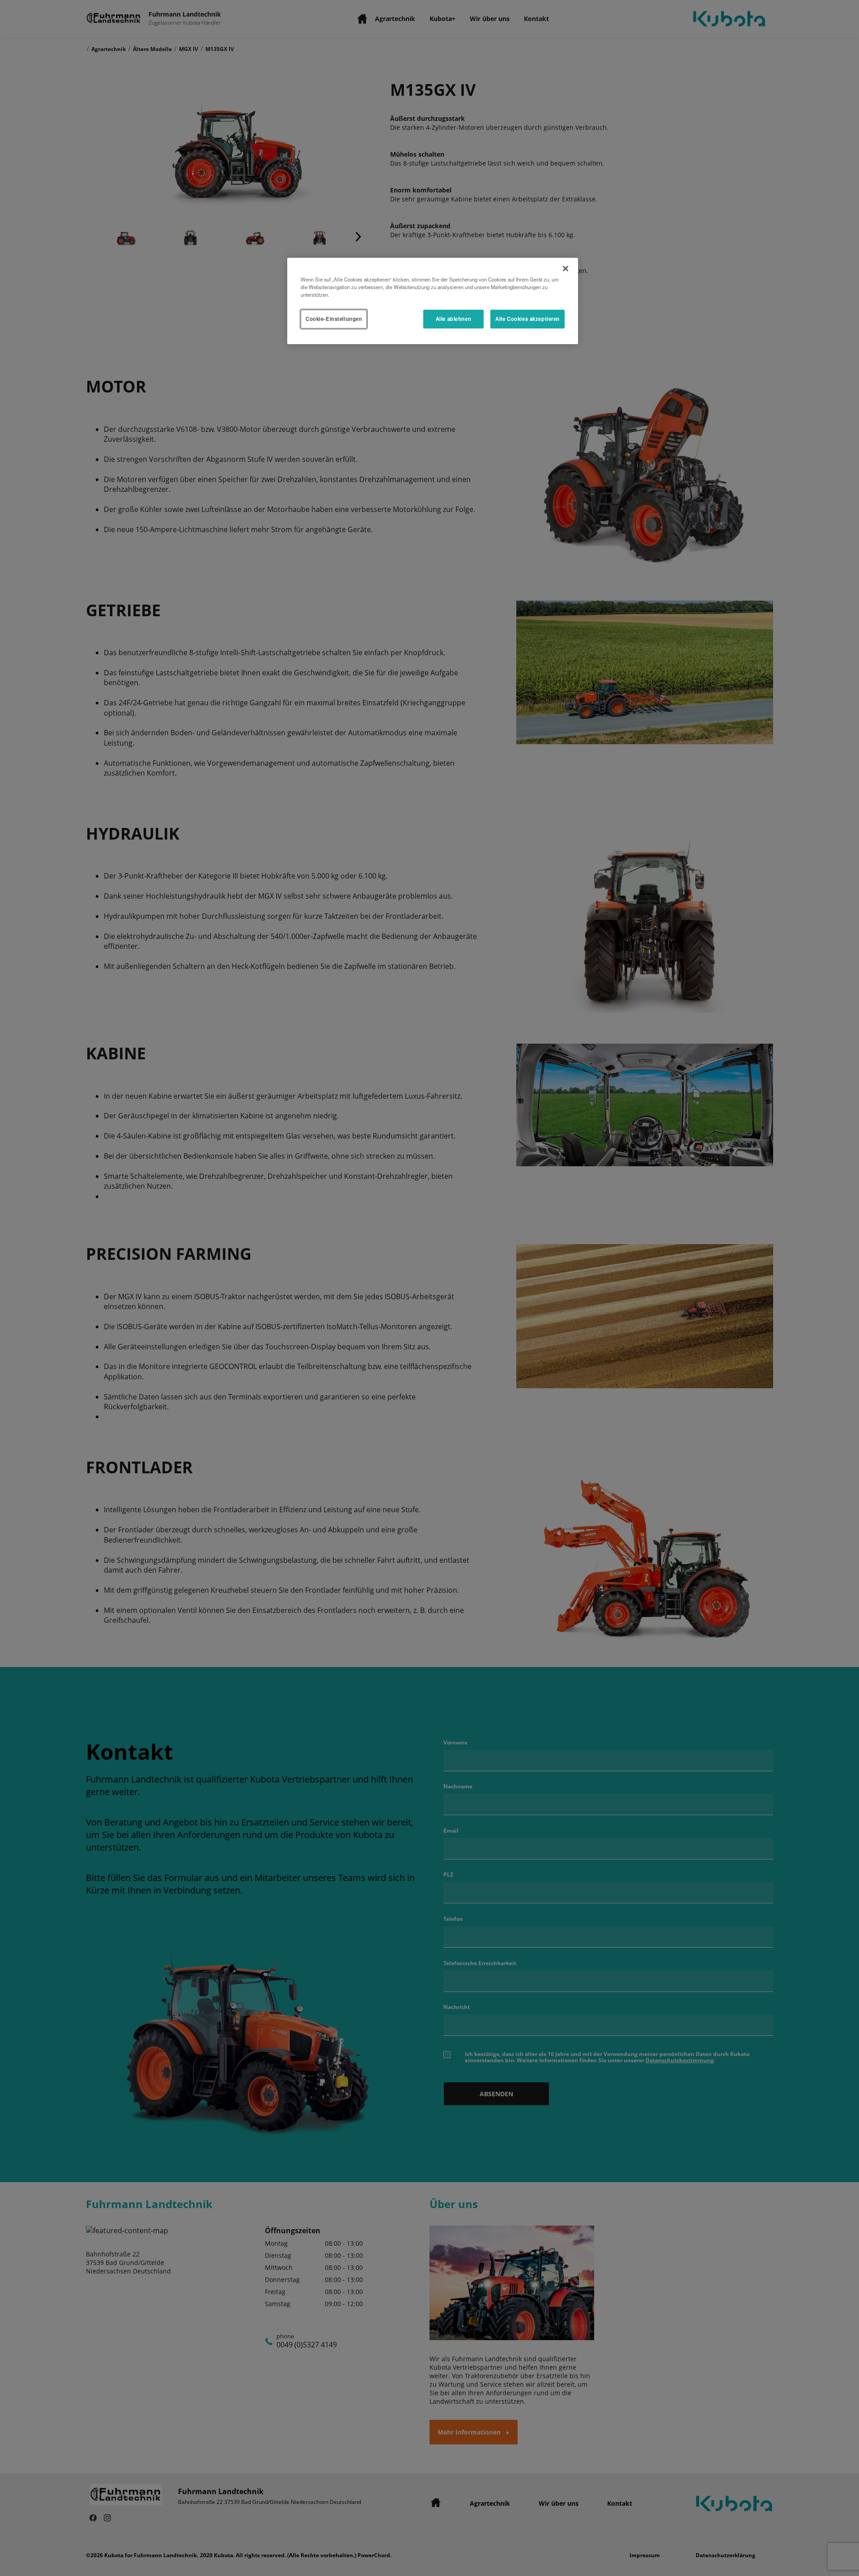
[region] (433, 301)
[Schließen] (566, 269)
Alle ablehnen (453, 319)
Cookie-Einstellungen (334, 319)
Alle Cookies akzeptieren (527, 319)
